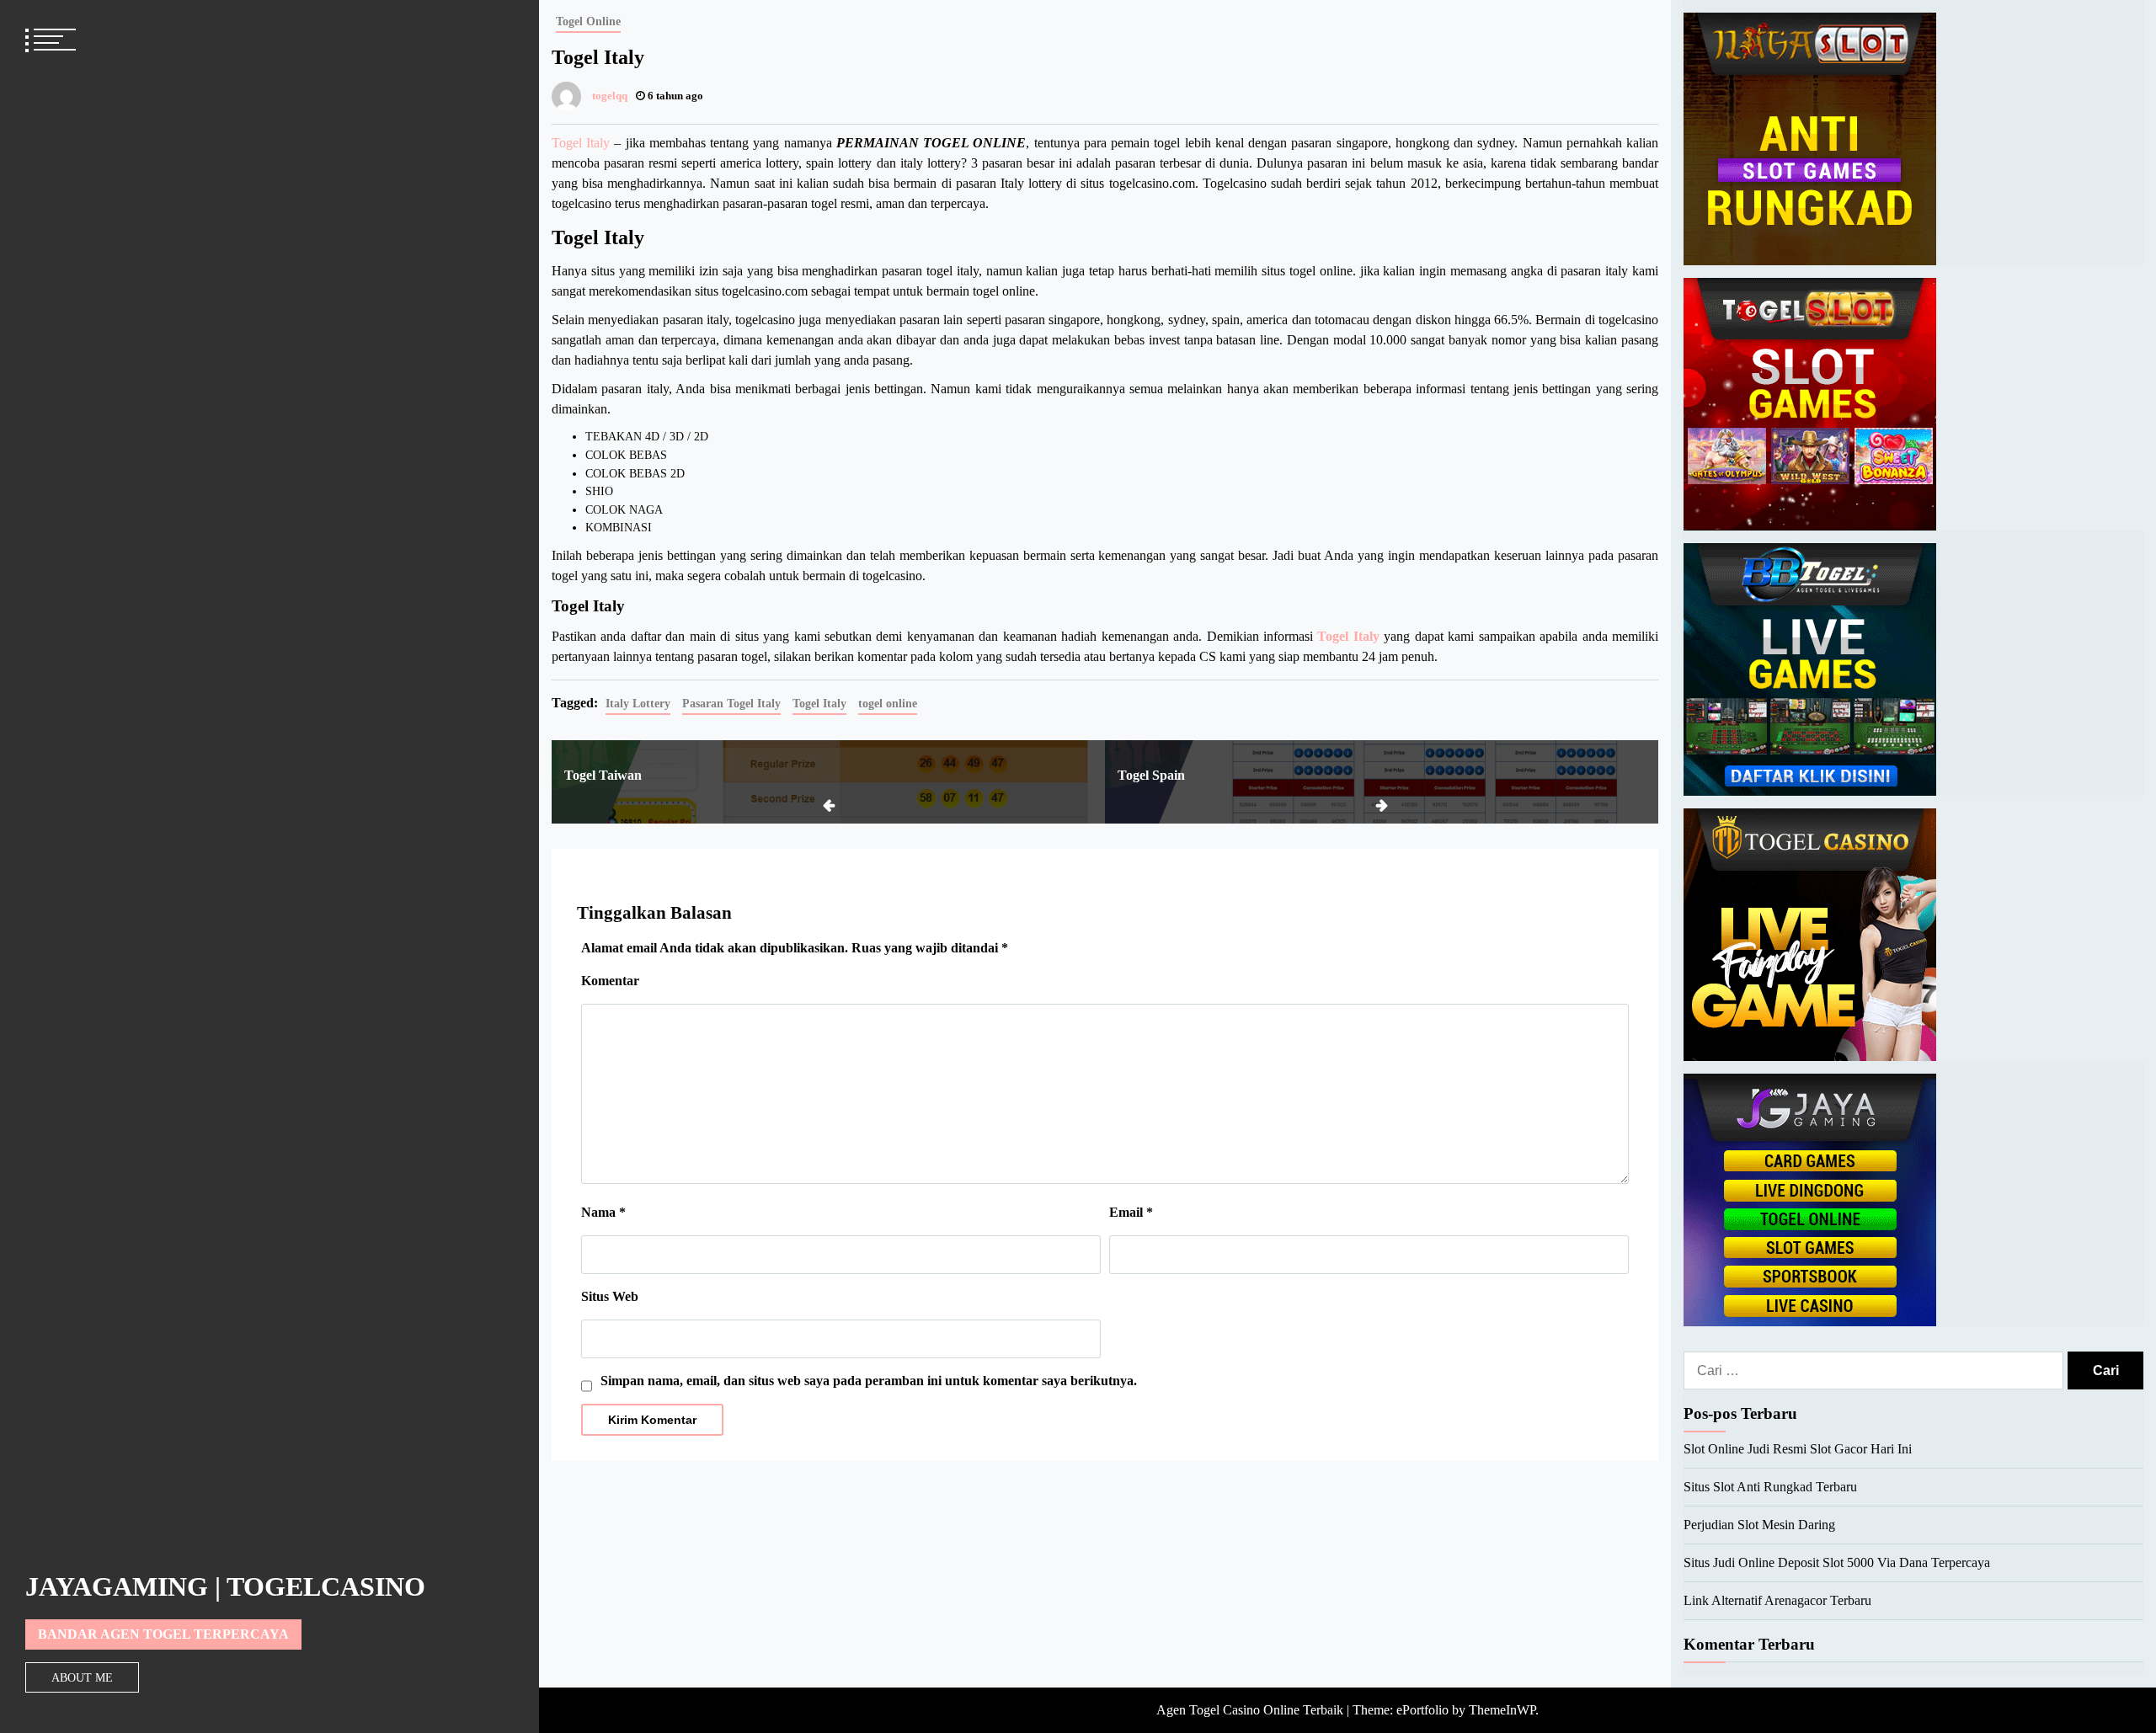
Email (1131, 1212)
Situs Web (610, 1296)
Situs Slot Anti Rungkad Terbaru (1770, 1487)
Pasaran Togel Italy (731, 703)
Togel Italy (581, 143)
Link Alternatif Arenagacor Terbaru (1777, 1600)
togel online (888, 703)
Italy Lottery (638, 703)
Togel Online (588, 21)
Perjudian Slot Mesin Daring (1759, 1525)
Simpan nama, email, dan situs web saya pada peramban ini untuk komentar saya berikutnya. (869, 1381)
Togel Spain (1151, 775)
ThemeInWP (1502, 1710)
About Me (82, 1677)
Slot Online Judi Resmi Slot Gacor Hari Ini (1798, 1449)
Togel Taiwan (603, 775)
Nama (603, 1212)
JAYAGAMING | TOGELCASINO (225, 1586)
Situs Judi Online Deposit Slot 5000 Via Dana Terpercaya (1837, 1562)
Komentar (610, 981)
